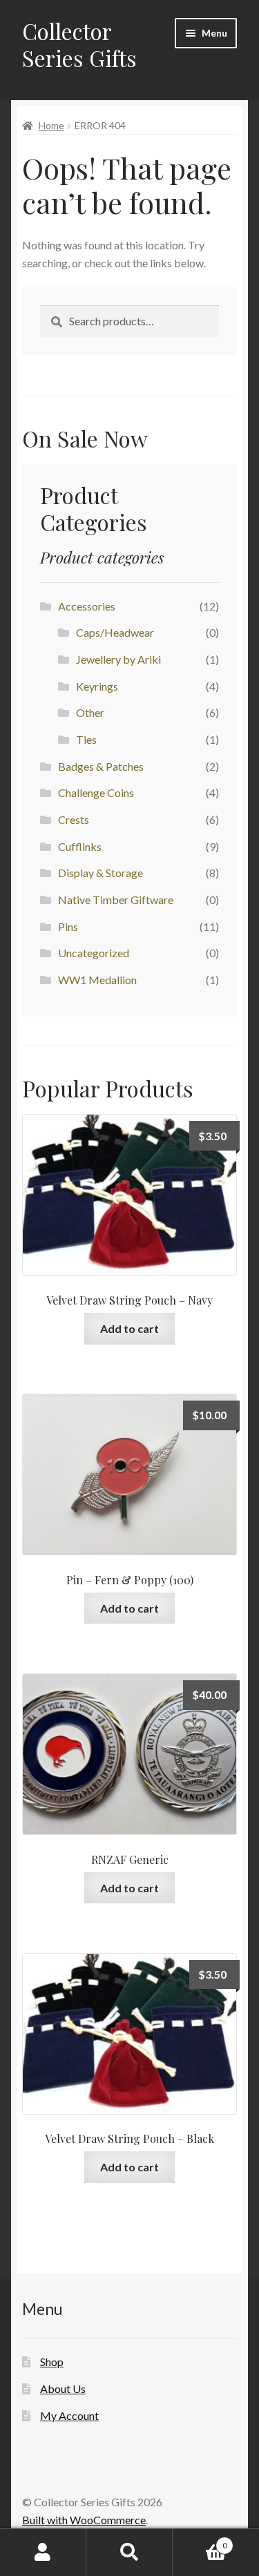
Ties (86, 739)
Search (129, 2553)
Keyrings (97, 686)
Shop (52, 2362)
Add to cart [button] (129, 1328)
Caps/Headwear (115, 632)
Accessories (87, 606)
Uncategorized (94, 953)
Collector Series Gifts (79, 44)
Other (90, 712)
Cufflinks (80, 846)
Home (51, 125)
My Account (69, 2415)
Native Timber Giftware (116, 900)
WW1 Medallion (97, 980)
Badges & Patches (101, 766)
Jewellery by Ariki (118, 659)
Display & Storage (100, 873)
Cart (200, 2541)
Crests (74, 819)
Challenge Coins (96, 792)
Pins (68, 926)
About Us (63, 2388)
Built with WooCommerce (84, 2520)
